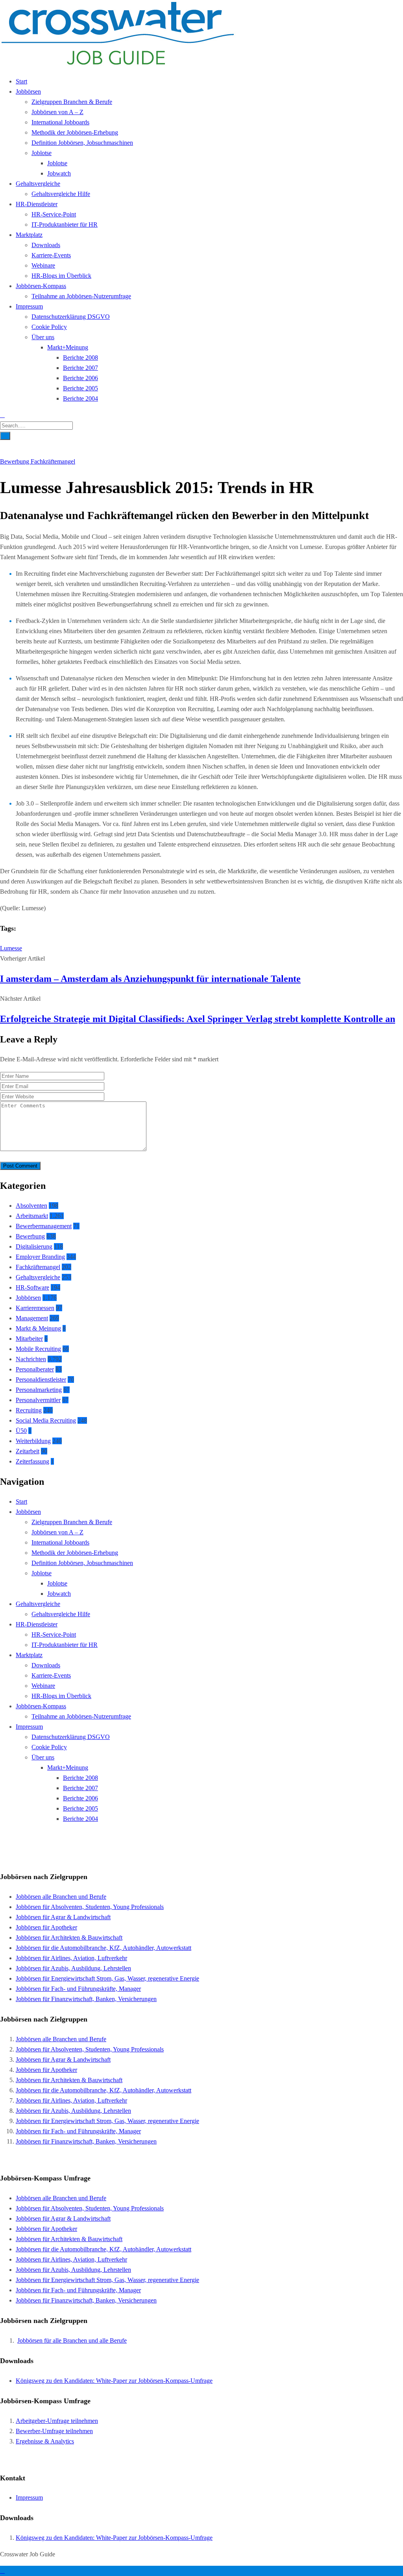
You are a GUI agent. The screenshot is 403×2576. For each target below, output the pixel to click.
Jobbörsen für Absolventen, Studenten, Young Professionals (90, 1907)
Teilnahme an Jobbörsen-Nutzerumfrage (81, 296)
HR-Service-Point (54, 214)
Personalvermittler (38, 1400)
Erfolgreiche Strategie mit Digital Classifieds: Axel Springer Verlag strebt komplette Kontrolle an (198, 1019)
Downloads (46, 245)
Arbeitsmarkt (32, 1216)
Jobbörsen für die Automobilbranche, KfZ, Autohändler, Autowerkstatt (104, 1948)
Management (32, 1318)
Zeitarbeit (28, 1451)
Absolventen (31, 1206)
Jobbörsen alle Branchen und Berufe (61, 1897)
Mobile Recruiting (38, 1349)
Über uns (43, 337)
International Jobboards (60, 122)
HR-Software (32, 1287)
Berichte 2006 (80, 378)
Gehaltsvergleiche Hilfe (61, 194)
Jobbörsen (28, 91)
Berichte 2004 (80, 398)
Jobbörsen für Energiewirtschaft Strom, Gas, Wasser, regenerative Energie (107, 1978)
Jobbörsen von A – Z (57, 112)
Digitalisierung (34, 1246)
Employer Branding (40, 1257)
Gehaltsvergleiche (38, 184)
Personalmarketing (39, 1390)
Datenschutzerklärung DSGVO (71, 317)
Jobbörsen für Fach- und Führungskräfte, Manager (78, 1989)
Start (21, 81)
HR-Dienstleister (37, 204)
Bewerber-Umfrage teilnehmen (54, 2431)
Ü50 (21, 1431)
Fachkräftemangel (53, 461)
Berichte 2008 (80, 358)
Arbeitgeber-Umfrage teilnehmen (57, 2421)
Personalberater (35, 1369)
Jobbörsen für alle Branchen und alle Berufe (72, 2340)
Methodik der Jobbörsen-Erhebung (75, 132)
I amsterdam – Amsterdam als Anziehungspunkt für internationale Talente (150, 979)
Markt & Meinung (38, 1328)
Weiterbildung (33, 1441)
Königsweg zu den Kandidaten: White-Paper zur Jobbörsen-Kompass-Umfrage (114, 2381)
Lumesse (11, 948)
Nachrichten (31, 1359)
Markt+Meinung (68, 347)
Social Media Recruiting (46, 1420)
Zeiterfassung (32, 1461)
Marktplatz (29, 235)
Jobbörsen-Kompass (41, 286)
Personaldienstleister (41, 1379)
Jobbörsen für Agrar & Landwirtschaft (63, 1917)
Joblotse (42, 153)
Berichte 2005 (80, 388)
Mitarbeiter (29, 1339)
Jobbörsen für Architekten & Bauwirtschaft (69, 1938)
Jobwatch (59, 173)
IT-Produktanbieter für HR (65, 225)
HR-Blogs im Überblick (61, 276)
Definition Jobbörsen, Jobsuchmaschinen (82, 143)
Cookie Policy (49, 327)
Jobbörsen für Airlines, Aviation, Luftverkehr (71, 1958)
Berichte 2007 (80, 368)
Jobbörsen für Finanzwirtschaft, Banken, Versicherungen (86, 1999)
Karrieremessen (35, 1308)
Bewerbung (15, 461)
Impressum (29, 306)
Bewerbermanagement (44, 1226)
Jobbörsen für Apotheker (46, 1927)
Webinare (43, 265)
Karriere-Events (51, 255)
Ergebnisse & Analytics (45, 2441)
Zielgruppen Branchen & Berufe (72, 102)
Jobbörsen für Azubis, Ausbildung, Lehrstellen (73, 1968)
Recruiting (29, 1410)
